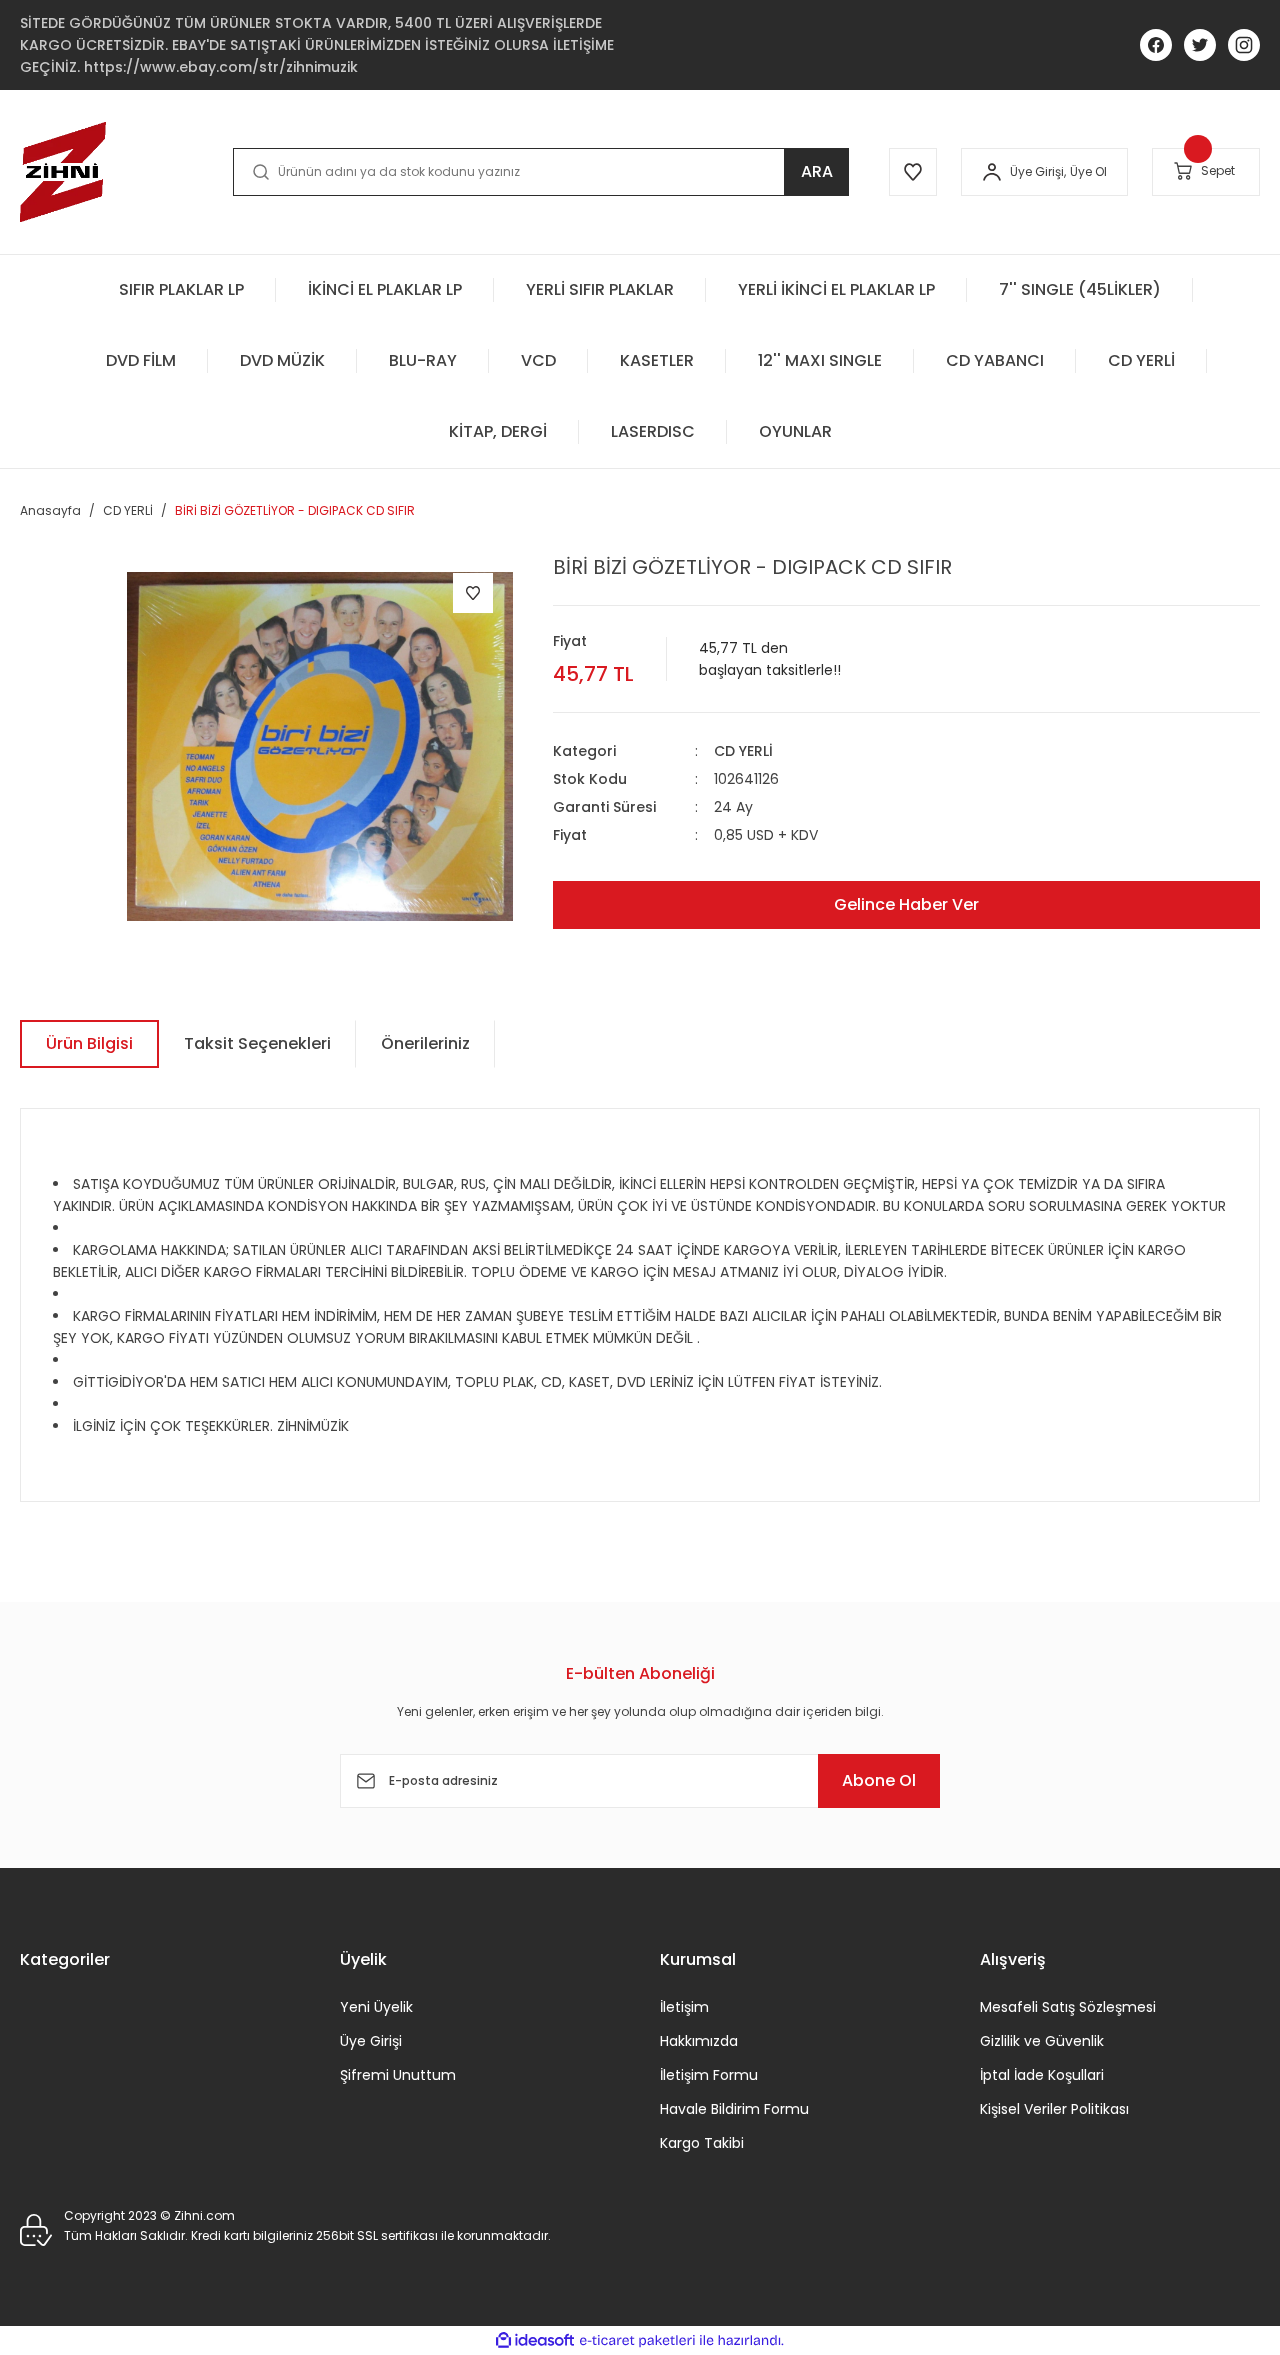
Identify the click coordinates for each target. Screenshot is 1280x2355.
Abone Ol (879, 1780)
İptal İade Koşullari (1042, 2075)
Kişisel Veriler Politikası (1054, 2109)
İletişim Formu (709, 2075)
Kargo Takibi (702, 2143)
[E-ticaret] (637, 2340)
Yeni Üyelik (376, 2007)
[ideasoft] (535, 2340)
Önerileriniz (425, 1043)
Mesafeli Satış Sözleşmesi (1068, 2007)
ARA (817, 171)
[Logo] (63, 172)
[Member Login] (992, 172)
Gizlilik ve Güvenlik (1042, 2041)
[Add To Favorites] (473, 593)
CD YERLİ (743, 751)
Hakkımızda (699, 2041)
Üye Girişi (371, 2041)
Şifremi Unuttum (398, 2075)
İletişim (684, 2007)
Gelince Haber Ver (906, 904)
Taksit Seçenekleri (257, 1043)
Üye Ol (1088, 171)
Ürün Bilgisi (89, 1043)
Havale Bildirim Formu (734, 2109)
